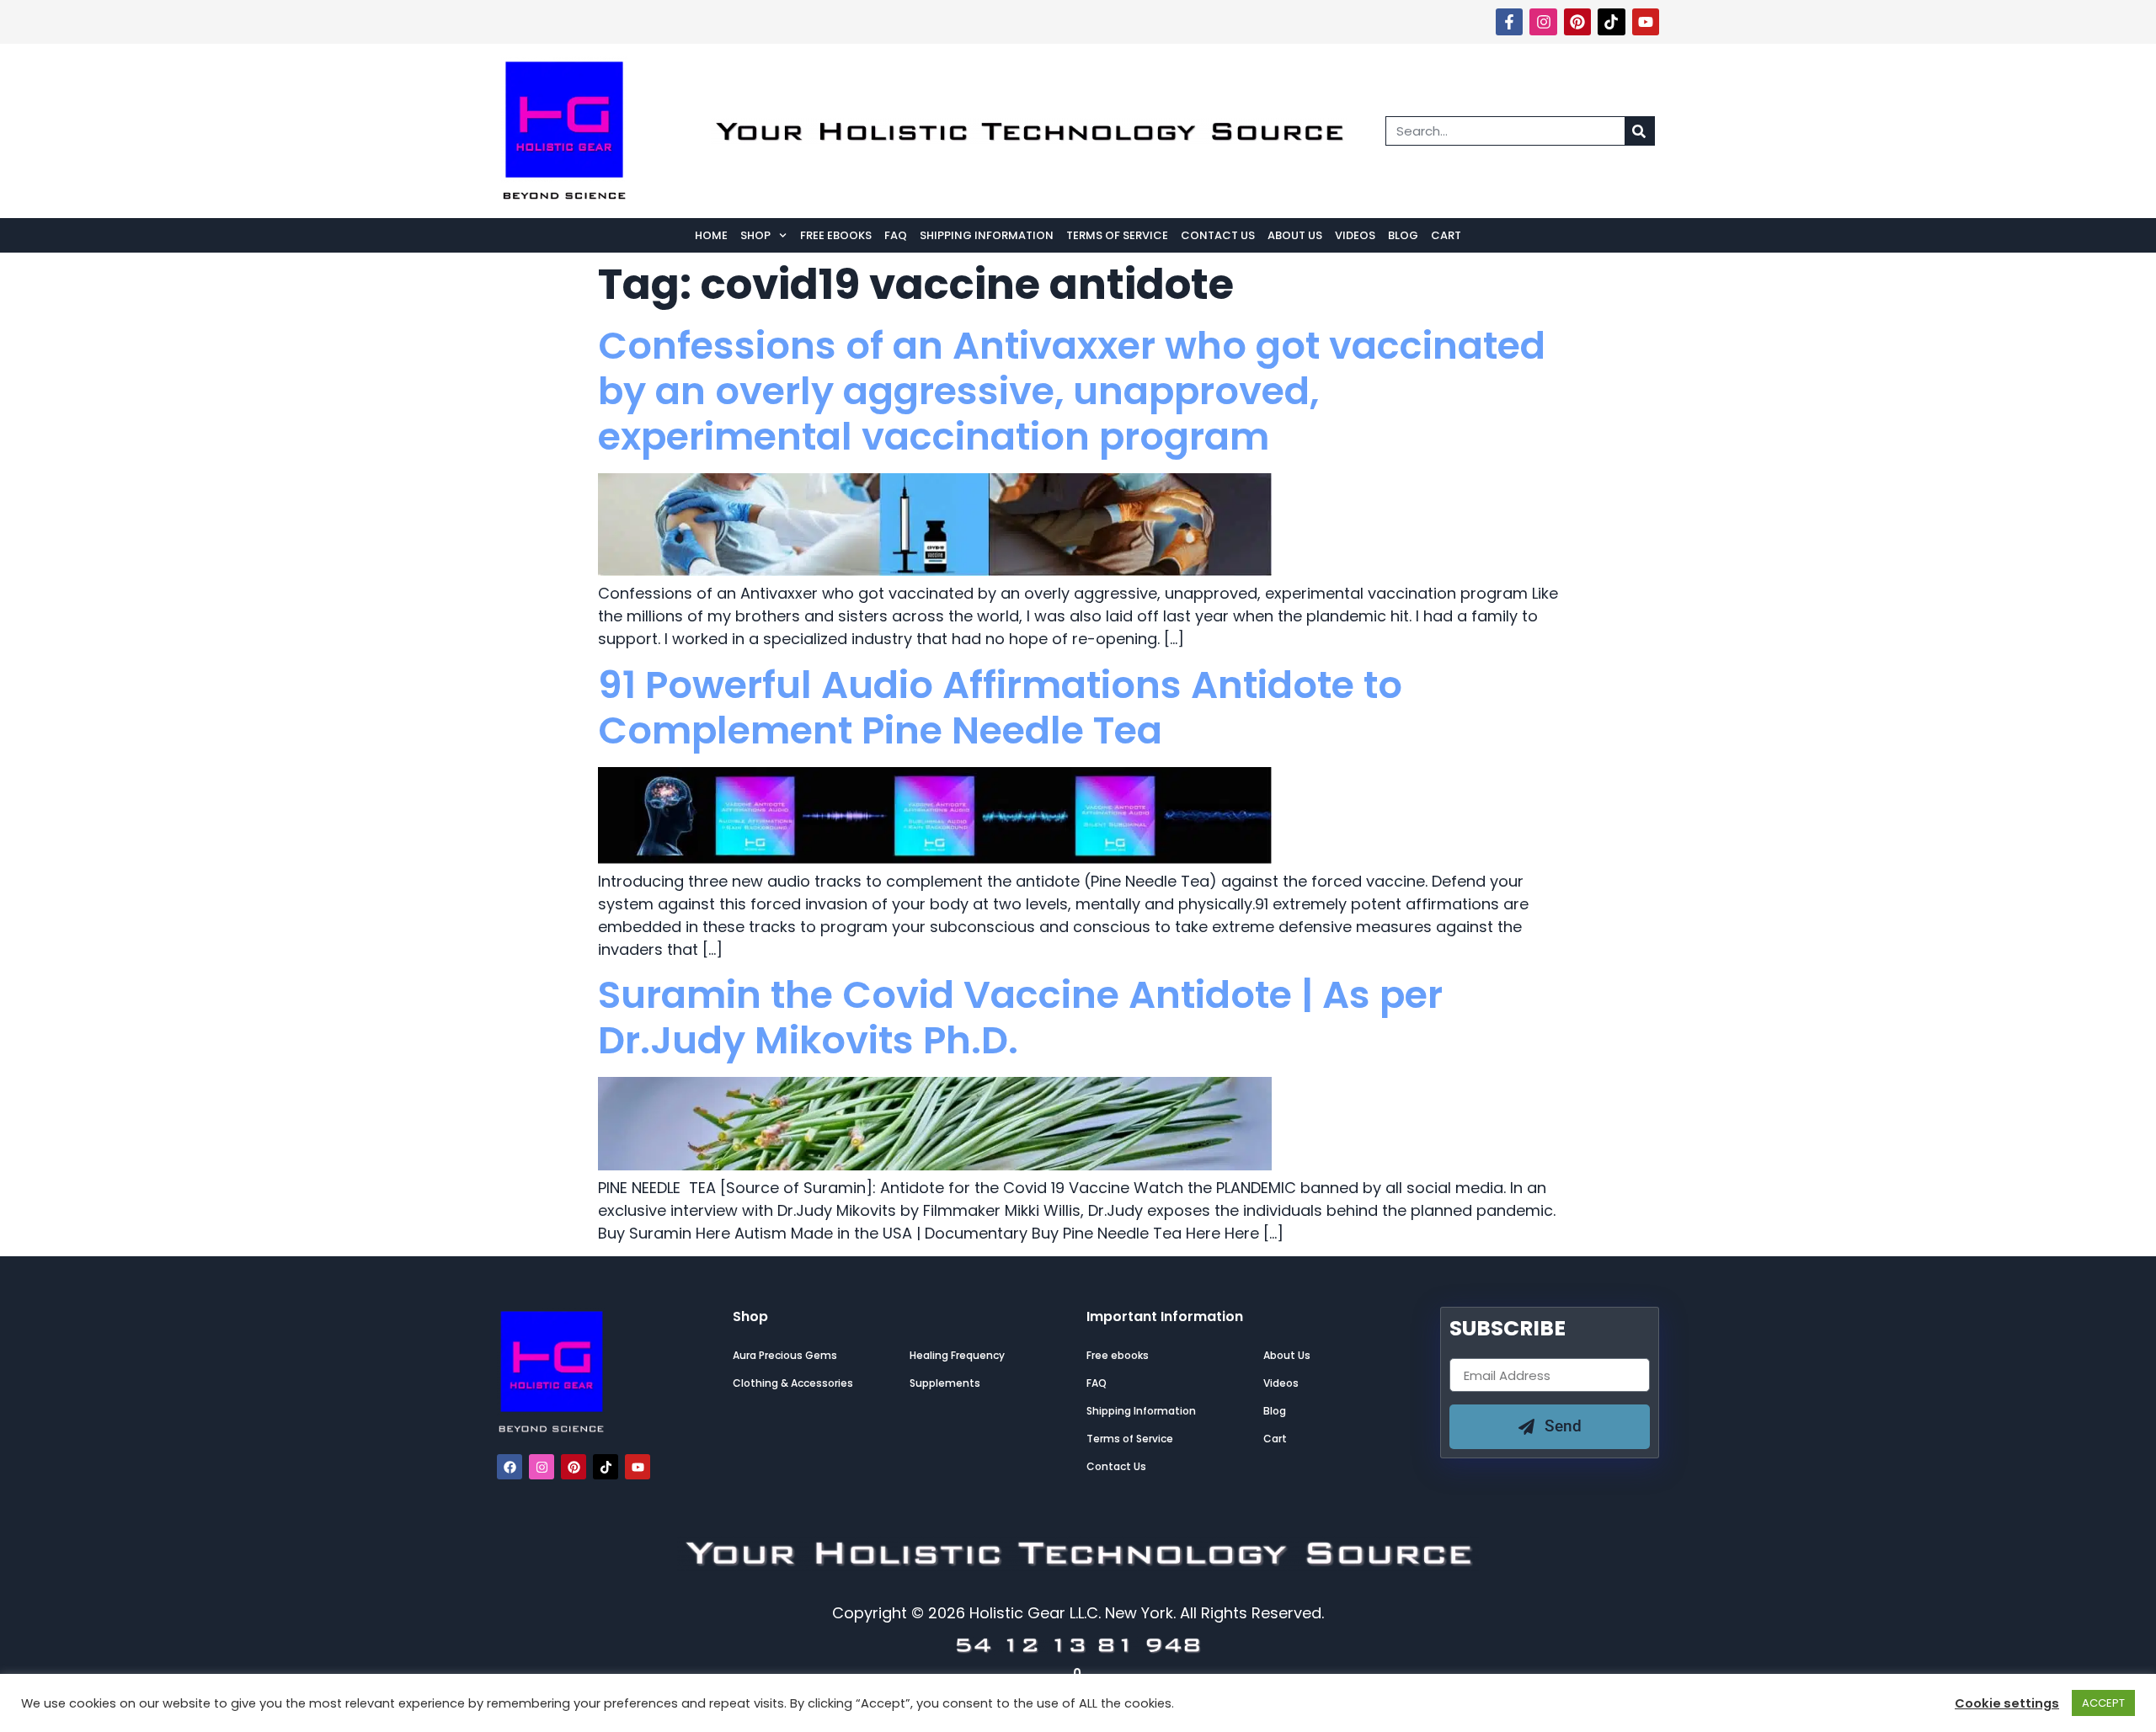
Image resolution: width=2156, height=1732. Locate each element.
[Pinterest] (1577, 22)
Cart (1446, 235)
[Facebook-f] (1509, 22)
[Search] (1639, 131)
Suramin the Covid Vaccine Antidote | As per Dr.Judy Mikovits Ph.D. (1020, 1018)
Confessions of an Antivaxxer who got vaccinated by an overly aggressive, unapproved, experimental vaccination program (1072, 391)
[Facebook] (510, 1467)
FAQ (896, 235)
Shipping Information (987, 235)
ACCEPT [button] (2103, 1703)
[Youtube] (1646, 22)
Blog (1403, 235)
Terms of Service (1117, 235)
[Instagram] (1543, 22)
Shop (755, 235)
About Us (1295, 235)
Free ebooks (836, 235)
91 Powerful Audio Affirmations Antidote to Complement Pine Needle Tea (1000, 708)
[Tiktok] (1611, 22)
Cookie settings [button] (2007, 1703)
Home (711, 235)
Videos (1355, 235)
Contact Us (1218, 235)
